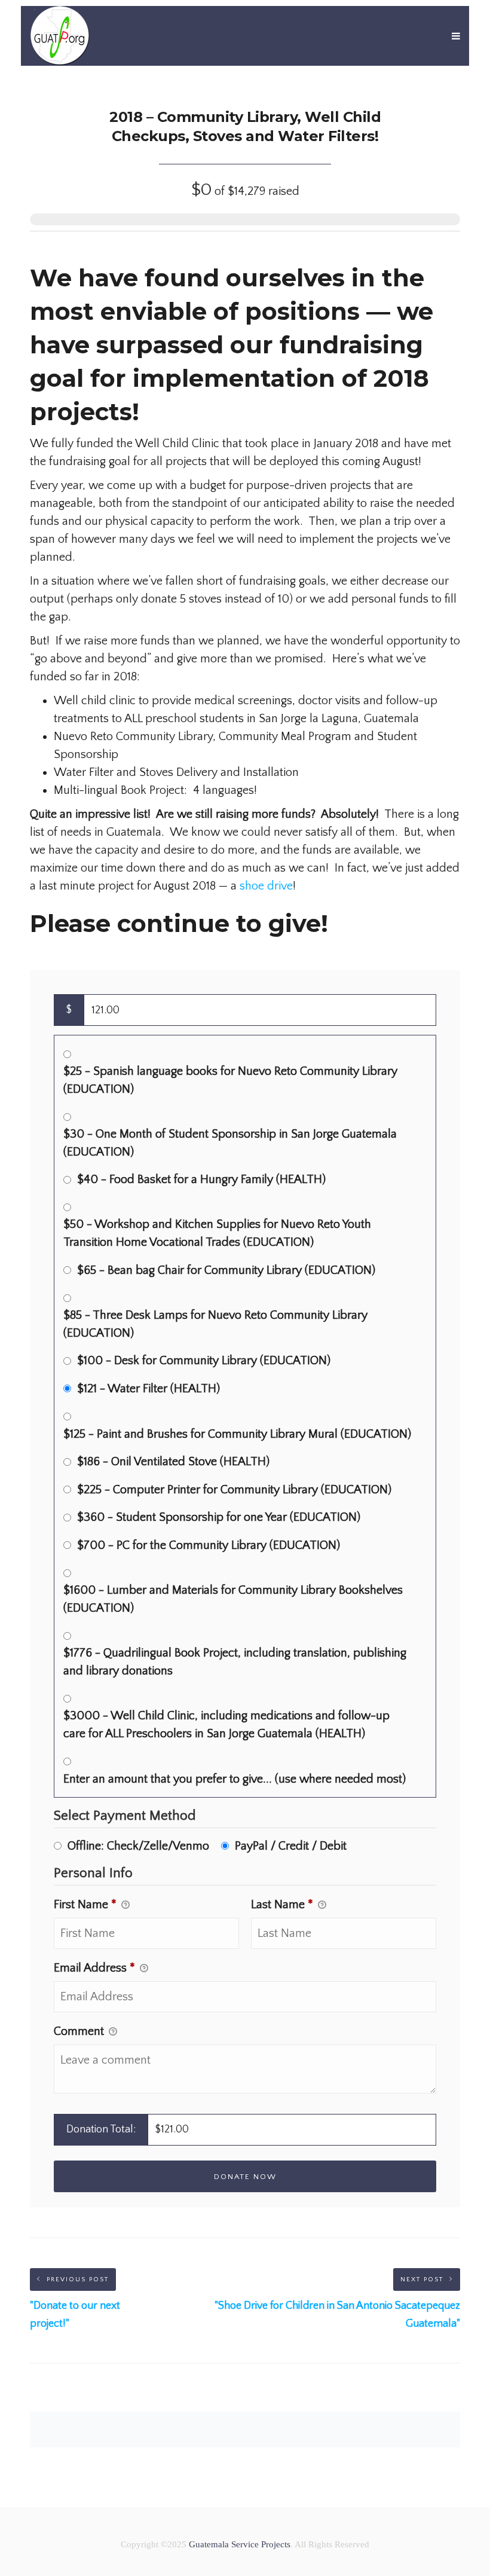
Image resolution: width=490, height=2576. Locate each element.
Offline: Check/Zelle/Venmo (138, 1846)
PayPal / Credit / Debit (291, 1846)
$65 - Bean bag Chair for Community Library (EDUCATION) (226, 1270)
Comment (80, 2031)
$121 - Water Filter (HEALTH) (148, 1389)
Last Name (282, 1905)
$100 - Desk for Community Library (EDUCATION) (204, 1361)
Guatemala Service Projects (240, 2544)
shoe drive (266, 886)
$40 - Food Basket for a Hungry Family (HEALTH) (201, 1179)
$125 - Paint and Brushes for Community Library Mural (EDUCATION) (237, 1434)
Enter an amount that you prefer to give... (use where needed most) (235, 1779)
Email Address (94, 1968)
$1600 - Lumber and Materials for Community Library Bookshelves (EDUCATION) (233, 1599)
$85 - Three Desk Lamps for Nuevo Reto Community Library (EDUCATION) (215, 1324)
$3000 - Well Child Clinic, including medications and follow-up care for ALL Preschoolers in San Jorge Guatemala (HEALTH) (226, 1725)
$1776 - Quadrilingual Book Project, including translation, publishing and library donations (235, 1662)
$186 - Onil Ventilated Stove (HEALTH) (173, 1462)
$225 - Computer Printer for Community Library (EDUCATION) (234, 1490)
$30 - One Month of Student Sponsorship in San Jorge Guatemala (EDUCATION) (230, 1143)
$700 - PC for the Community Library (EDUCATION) (209, 1545)
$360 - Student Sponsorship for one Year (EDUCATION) (219, 1517)
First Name (85, 1905)
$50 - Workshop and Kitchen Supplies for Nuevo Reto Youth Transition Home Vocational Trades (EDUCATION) (217, 1233)
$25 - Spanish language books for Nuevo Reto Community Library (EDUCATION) (230, 1080)
